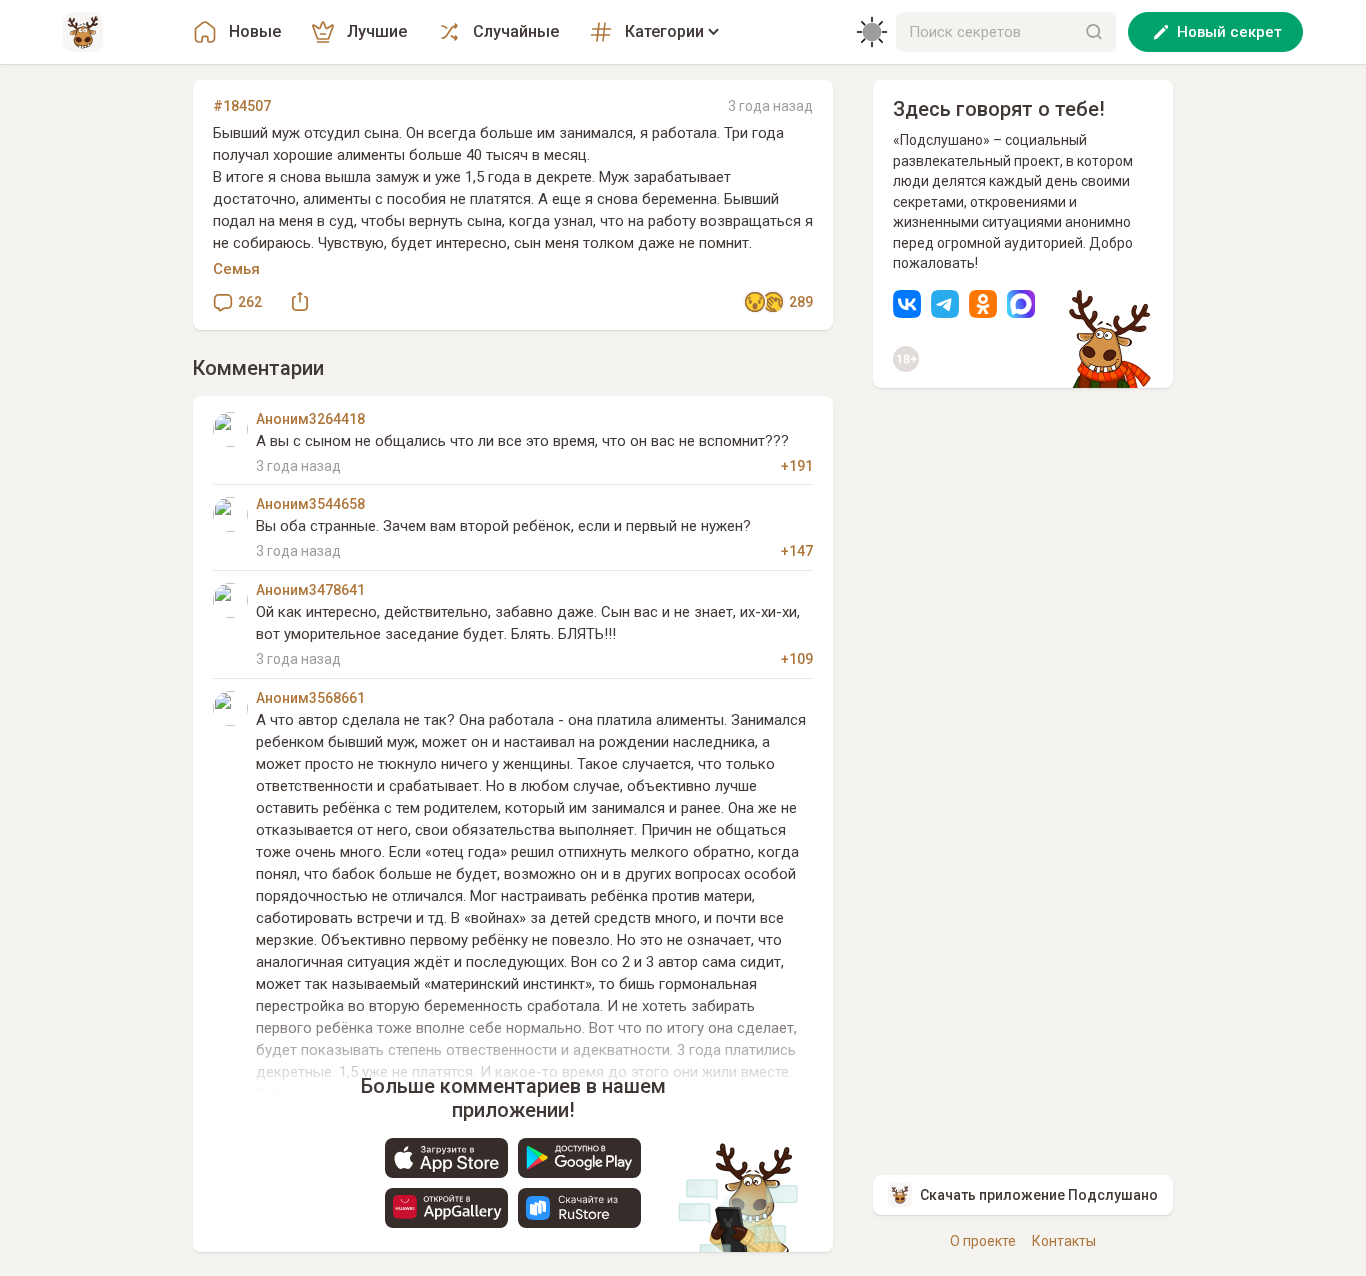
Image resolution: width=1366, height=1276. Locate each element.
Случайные (516, 31)
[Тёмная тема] (872, 32)
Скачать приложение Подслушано (1039, 1195)
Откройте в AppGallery (446, 1208)
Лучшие (377, 31)
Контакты (1064, 1241)
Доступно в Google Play (579, 1158)
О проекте (983, 1241)
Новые (255, 31)
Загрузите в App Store (446, 1158)
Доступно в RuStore (579, 1208)
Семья (236, 269)
